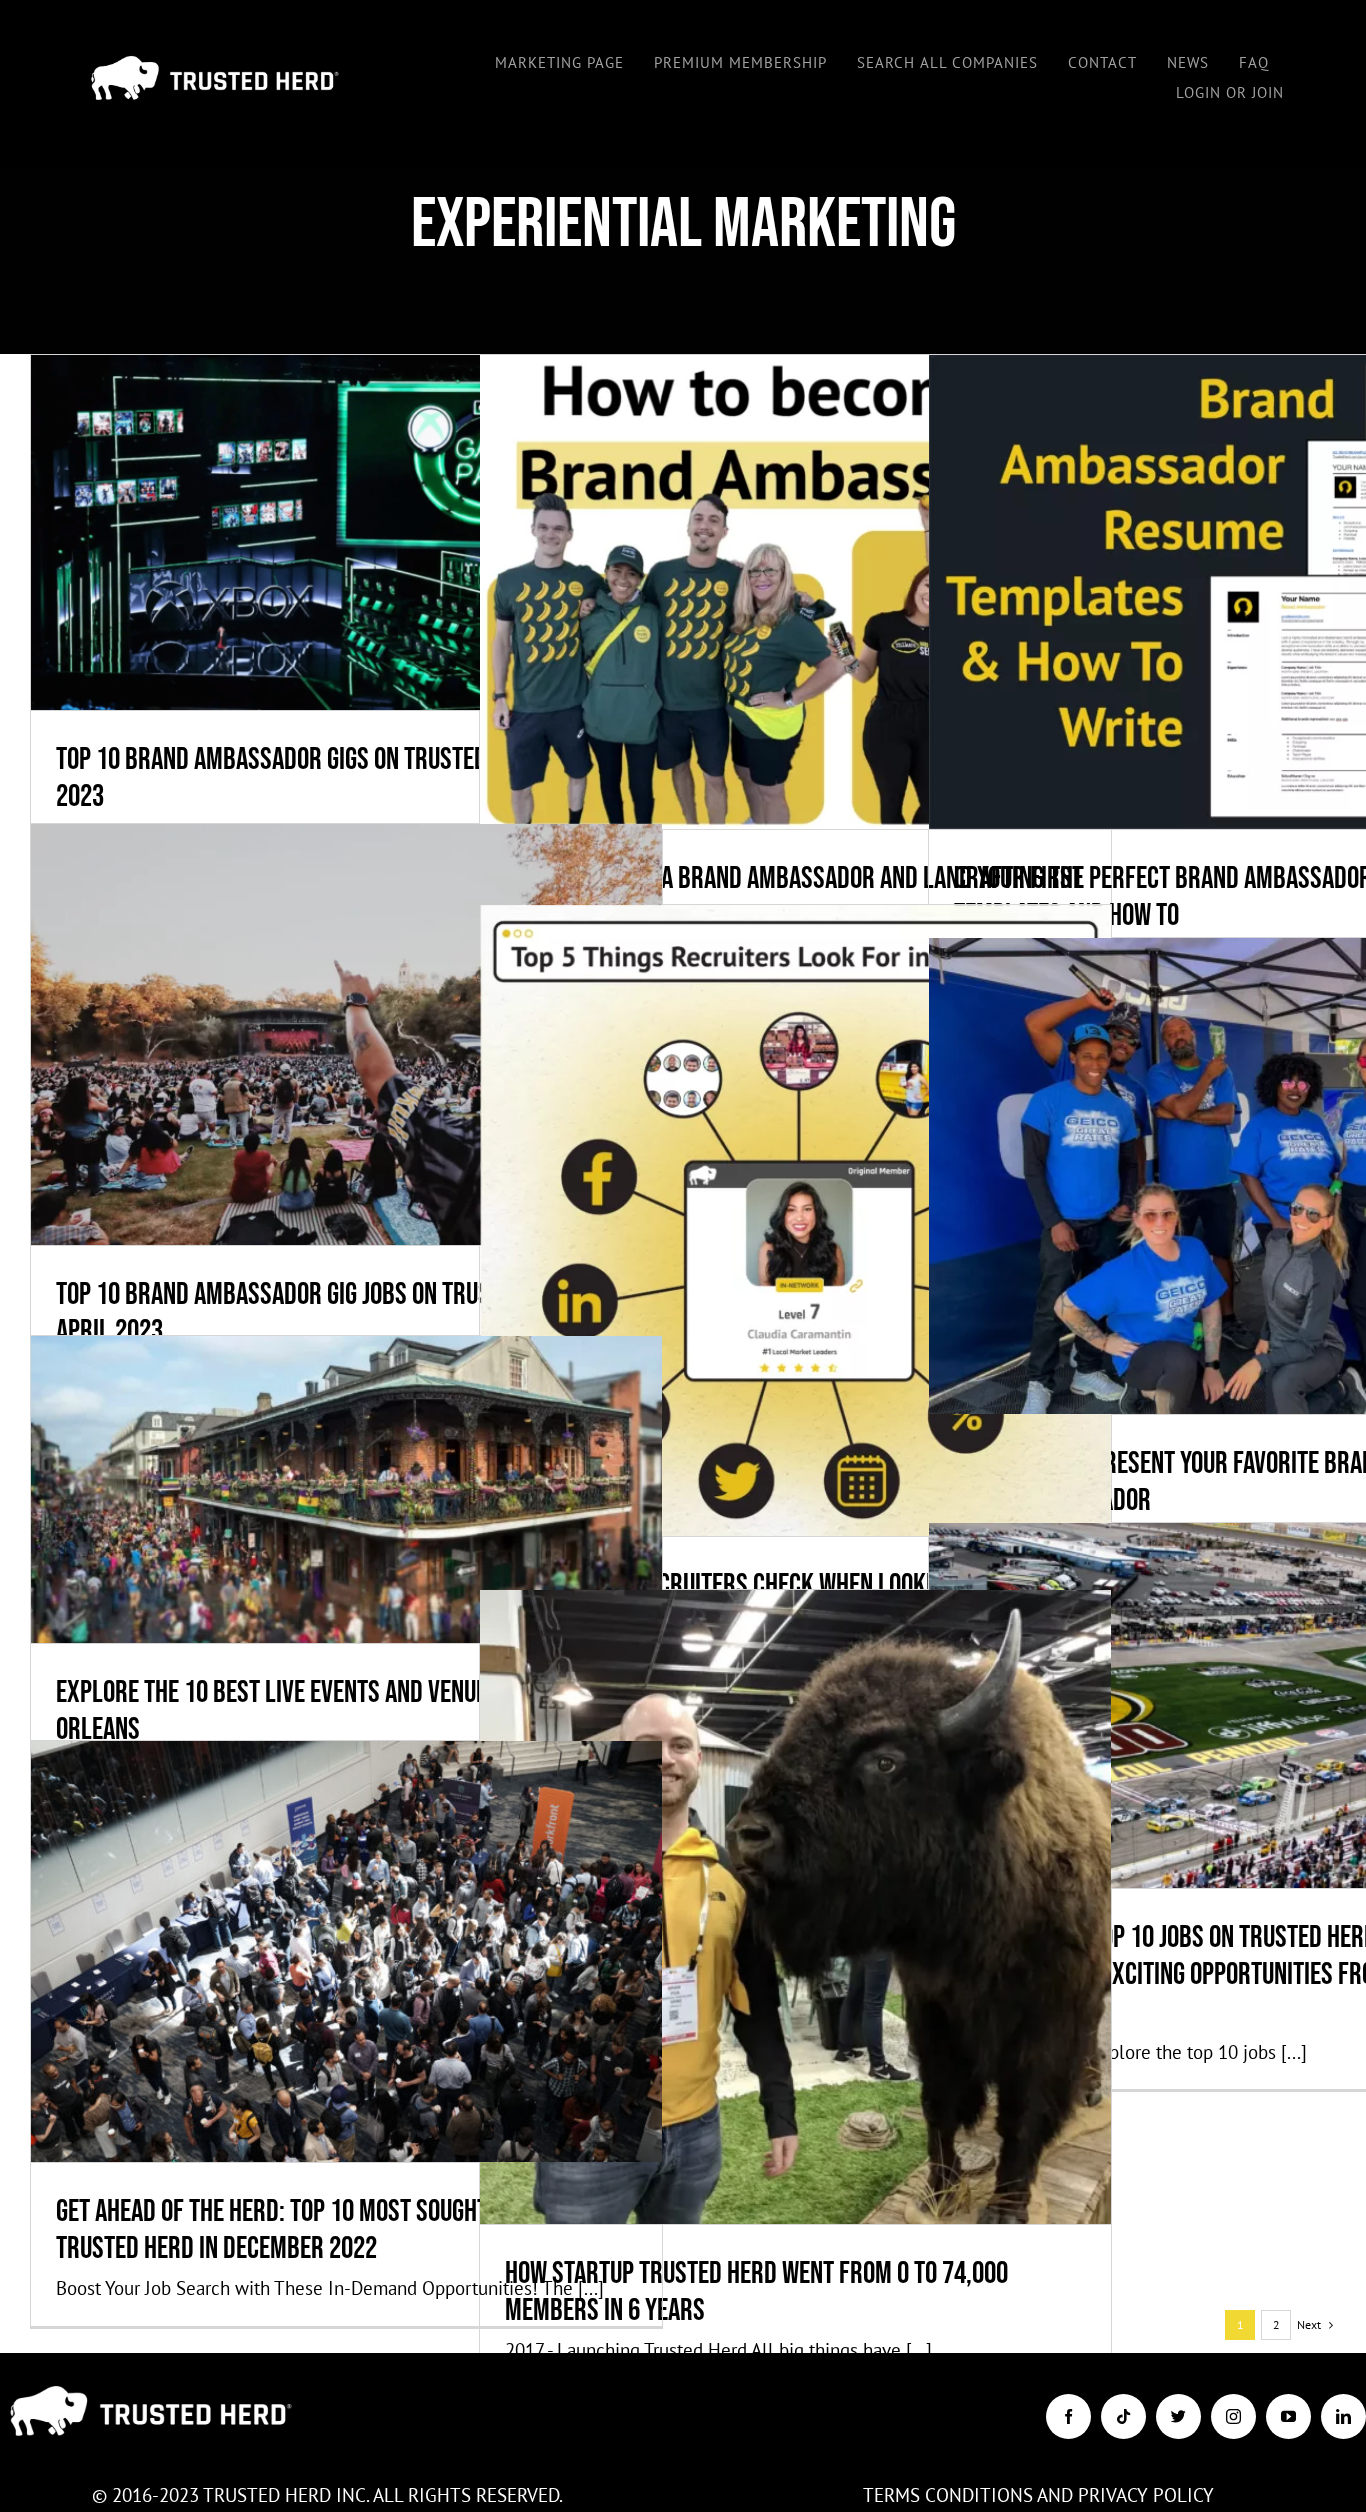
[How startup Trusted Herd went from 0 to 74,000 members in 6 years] (795, 1907)
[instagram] (1233, 2416)
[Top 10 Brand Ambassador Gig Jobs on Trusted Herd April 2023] (346, 1034)
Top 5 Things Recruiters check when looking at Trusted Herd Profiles (795, 1168)
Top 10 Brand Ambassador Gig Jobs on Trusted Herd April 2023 (346, 982)
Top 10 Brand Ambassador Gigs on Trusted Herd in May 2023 (346, 480)
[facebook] (1068, 2416)
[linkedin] (1343, 2416)
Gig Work (439, 589)
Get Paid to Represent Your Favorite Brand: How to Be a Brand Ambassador (1244, 1123)
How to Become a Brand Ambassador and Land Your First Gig (795, 539)
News (890, 1963)
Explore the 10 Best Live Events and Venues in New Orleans (346, 1437)
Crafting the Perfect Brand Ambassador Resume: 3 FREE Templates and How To (1244, 539)
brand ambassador (224, 589)
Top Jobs (441, 2008)
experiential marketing (344, 589)
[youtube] (1288, 2416)
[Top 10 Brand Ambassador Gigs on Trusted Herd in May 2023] (346, 532)
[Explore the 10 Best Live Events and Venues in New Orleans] (346, 1489)
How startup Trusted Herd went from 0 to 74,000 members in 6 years (795, 1854)
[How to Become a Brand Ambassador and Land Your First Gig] (795, 591)
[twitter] (1178, 2416)
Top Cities (466, 1546)
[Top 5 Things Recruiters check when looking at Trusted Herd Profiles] (795, 1220)
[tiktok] (1123, 2416)
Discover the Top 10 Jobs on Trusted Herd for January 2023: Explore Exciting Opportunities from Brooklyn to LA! (1244, 1634)
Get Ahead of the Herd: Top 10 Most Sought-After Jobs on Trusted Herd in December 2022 (346, 1899)
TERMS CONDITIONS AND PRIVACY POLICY (1038, 2495)
